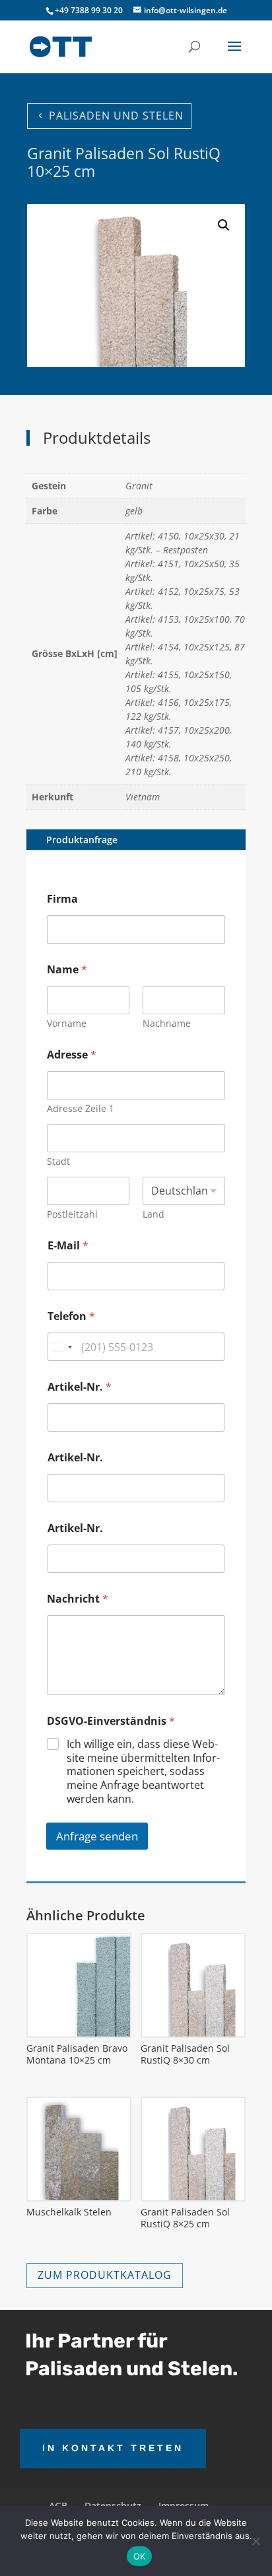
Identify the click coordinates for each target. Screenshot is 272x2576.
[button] (224, 225)
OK (140, 2556)
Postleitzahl (72, 1214)
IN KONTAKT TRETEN (113, 2448)
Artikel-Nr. (80, 1387)
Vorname (67, 1023)
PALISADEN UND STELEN (116, 116)
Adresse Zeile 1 (81, 1108)
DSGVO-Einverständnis (111, 1721)
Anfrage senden (97, 1836)
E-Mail (68, 1246)
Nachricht (78, 1599)
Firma (62, 899)
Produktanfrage (82, 840)
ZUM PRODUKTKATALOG (105, 2275)
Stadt (58, 1161)
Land (153, 1214)
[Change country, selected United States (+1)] (62, 1347)
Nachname (167, 1023)
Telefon (71, 1316)
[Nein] (255, 2541)
